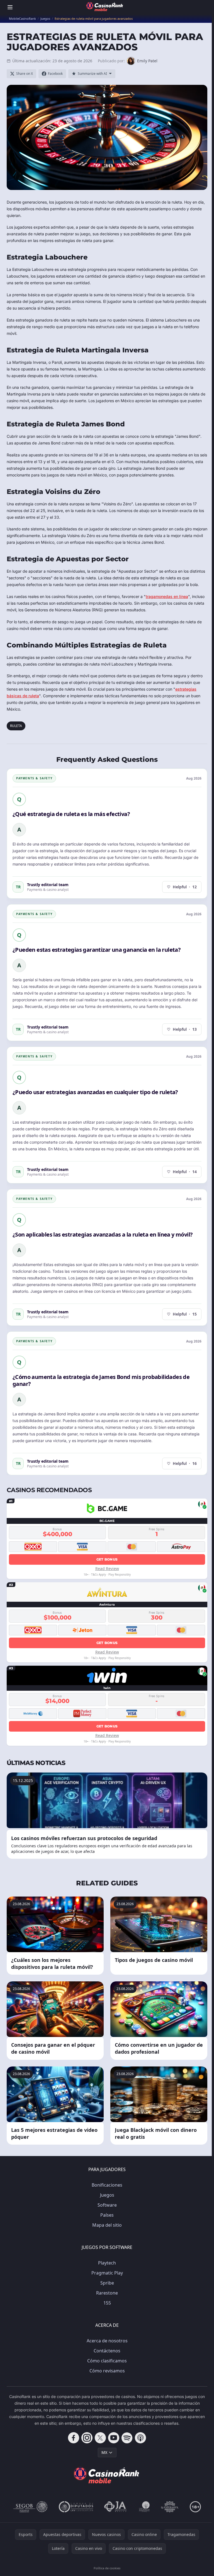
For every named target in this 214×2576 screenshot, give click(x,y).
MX (104, 2452)
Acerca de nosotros (107, 2341)
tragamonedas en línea (167, 596)
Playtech (107, 2263)
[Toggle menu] (10, 7)
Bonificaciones (107, 2185)
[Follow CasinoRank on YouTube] (114, 2438)
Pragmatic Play (107, 2273)
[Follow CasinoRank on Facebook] (74, 2438)
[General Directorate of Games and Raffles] (30, 2507)
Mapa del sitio (107, 2225)
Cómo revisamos (107, 2371)
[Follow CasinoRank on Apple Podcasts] (140, 2438)
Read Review (107, 1568)
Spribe (107, 2283)
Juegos (107, 2195)
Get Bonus (107, 1559)
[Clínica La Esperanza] (170, 2507)
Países (107, 2215)
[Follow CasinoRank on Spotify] (127, 2438)
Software (107, 2205)
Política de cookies (107, 2568)
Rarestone (107, 2293)
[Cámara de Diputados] (76, 2507)
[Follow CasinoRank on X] (100, 2438)
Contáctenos (107, 2351)
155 (107, 2303)
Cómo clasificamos (107, 2361)
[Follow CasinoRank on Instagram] (87, 2438)
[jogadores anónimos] (116, 2507)
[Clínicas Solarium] (144, 2507)
